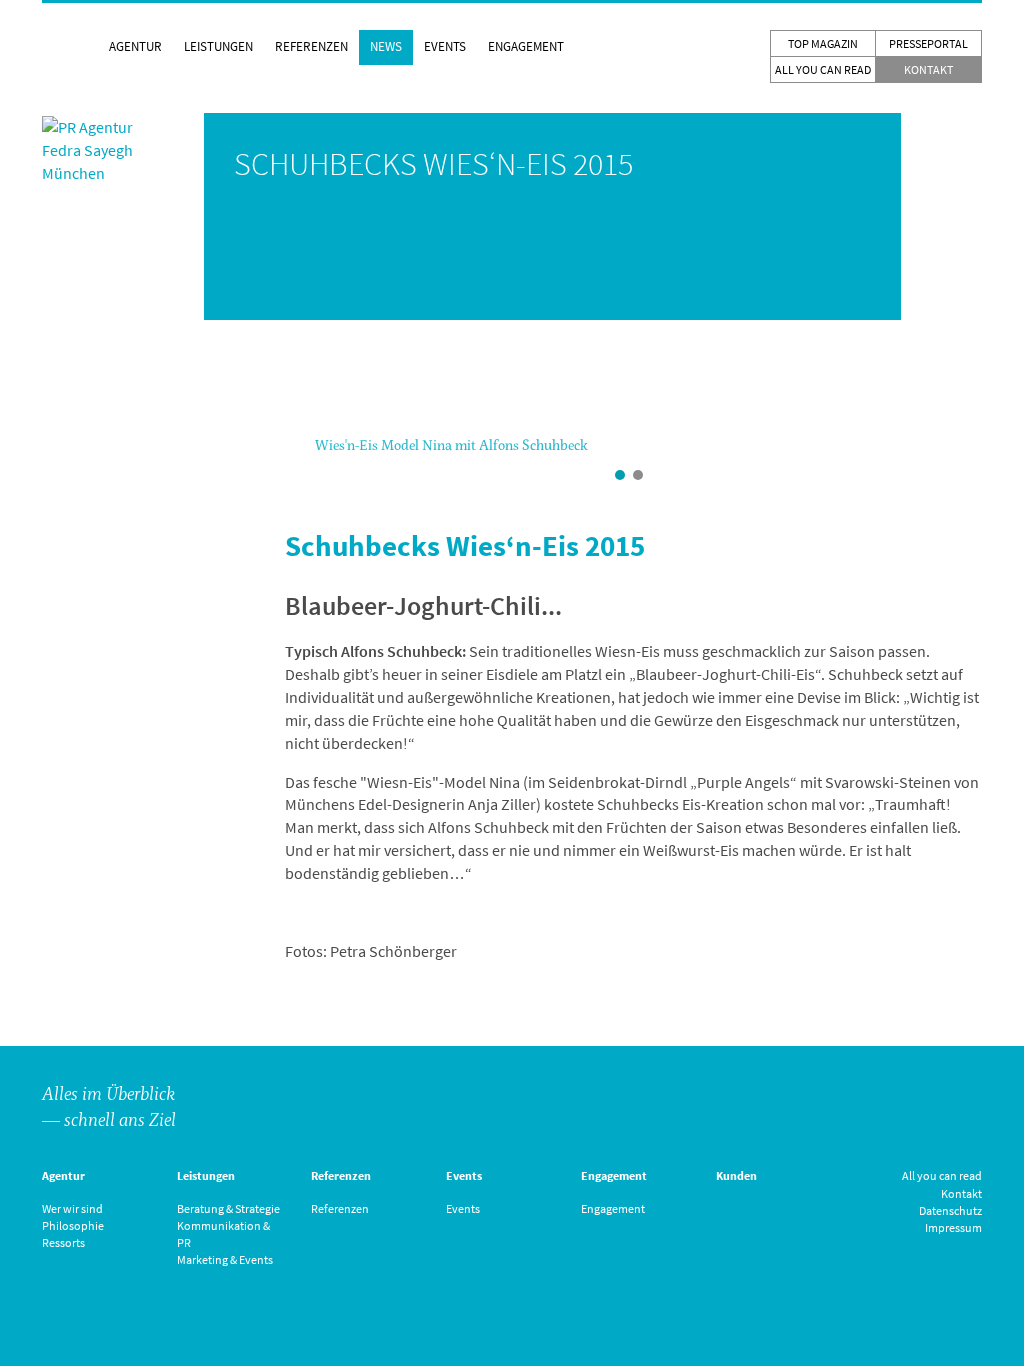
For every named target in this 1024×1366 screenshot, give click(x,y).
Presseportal (928, 43)
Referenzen (311, 46)
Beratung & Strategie (228, 1208)
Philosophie (73, 1225)
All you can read (823, 69)
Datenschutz (950, 1210)
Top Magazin (823, 43)
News (386, 46)
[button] (295, 453)
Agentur (135, 46)
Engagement (526, 46)
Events (445, 46)
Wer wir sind (72, 1208)
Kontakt (928, 69)
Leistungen (218, 46)
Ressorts (63, 1242)
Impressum (953, 1227)
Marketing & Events (225, 1259)
